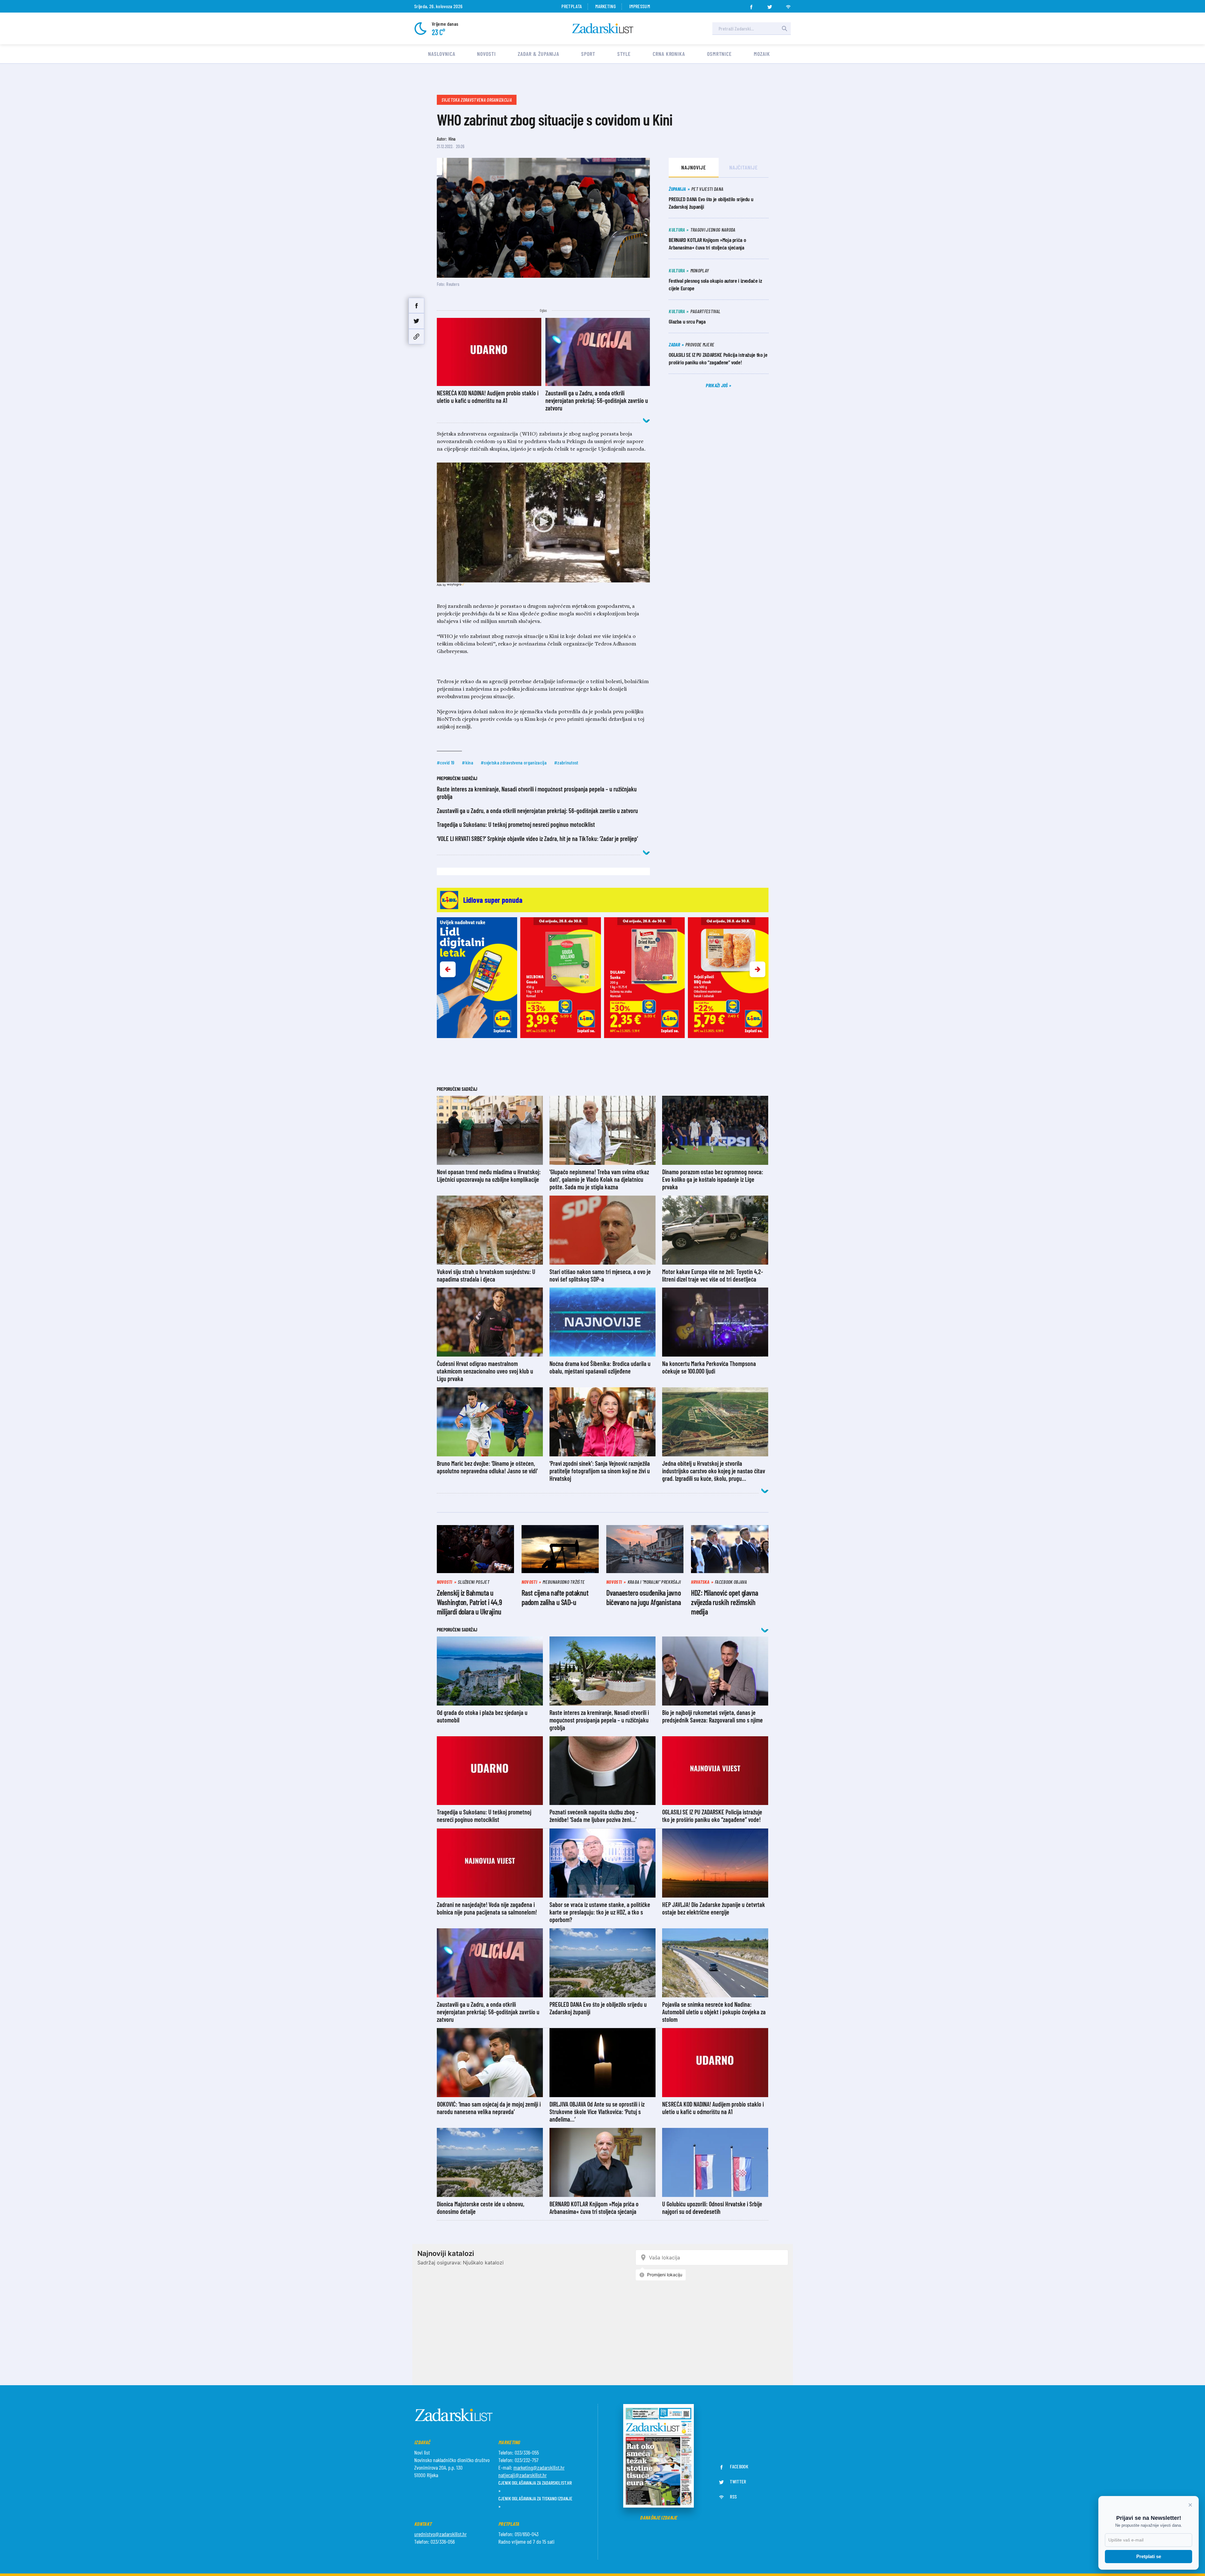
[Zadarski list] (603, 28)
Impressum (640, 6)
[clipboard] (416, 337)
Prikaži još (717, 385)
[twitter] (770, 5)
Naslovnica (442, 54)
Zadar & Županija (538, 54)
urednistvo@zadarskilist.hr (440, 2534)
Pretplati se (1149, 2556)
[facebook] (751, 5)
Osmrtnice (719, 54)
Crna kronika (669, 54)
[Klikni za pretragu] (785, 29)
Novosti (486, 54)
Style (624, 54)
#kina (468, 762)
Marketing (605, 6)
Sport (588, 54)
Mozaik (762, 54)
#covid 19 (446, 762)
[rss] (788, 5)
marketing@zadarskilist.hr (539, 2467)
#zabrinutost (566, 762)
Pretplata (572, 6)
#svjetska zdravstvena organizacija (514, 762)
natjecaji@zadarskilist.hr (522, 2475)
